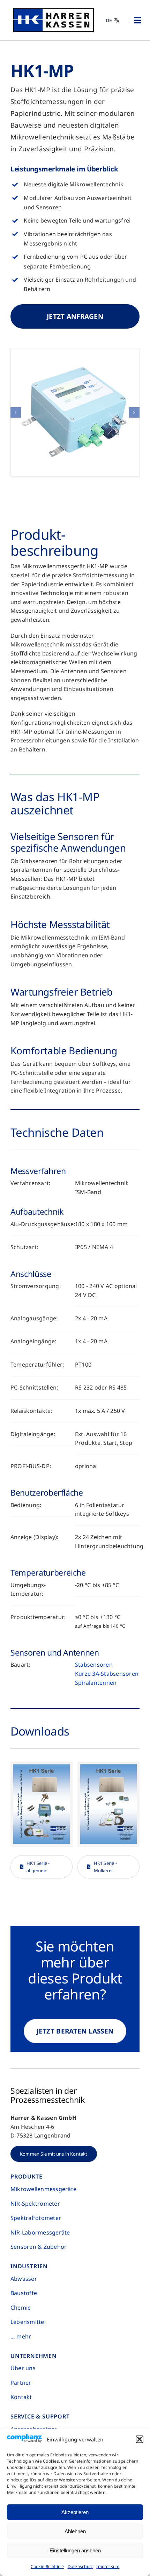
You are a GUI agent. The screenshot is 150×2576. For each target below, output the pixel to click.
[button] (140, 2439)
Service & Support (40, 2416)
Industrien (29, 2266)
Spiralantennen (96, 1683)
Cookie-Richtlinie (47, 2566)
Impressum (108, 2566)
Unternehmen (34, 2356)
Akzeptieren (75, 2512)
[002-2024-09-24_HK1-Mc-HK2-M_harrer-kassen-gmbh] (75, 412)
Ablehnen (75, 2531)
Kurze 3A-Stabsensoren (107, 1674)
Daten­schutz (80, 2566)
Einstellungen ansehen (75, 2550)
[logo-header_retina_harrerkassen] (54, 11)
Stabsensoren (94, 1665)
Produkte (26, 2176)
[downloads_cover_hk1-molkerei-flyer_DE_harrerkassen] (108, 1767)
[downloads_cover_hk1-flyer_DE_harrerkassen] (42, 1767)
